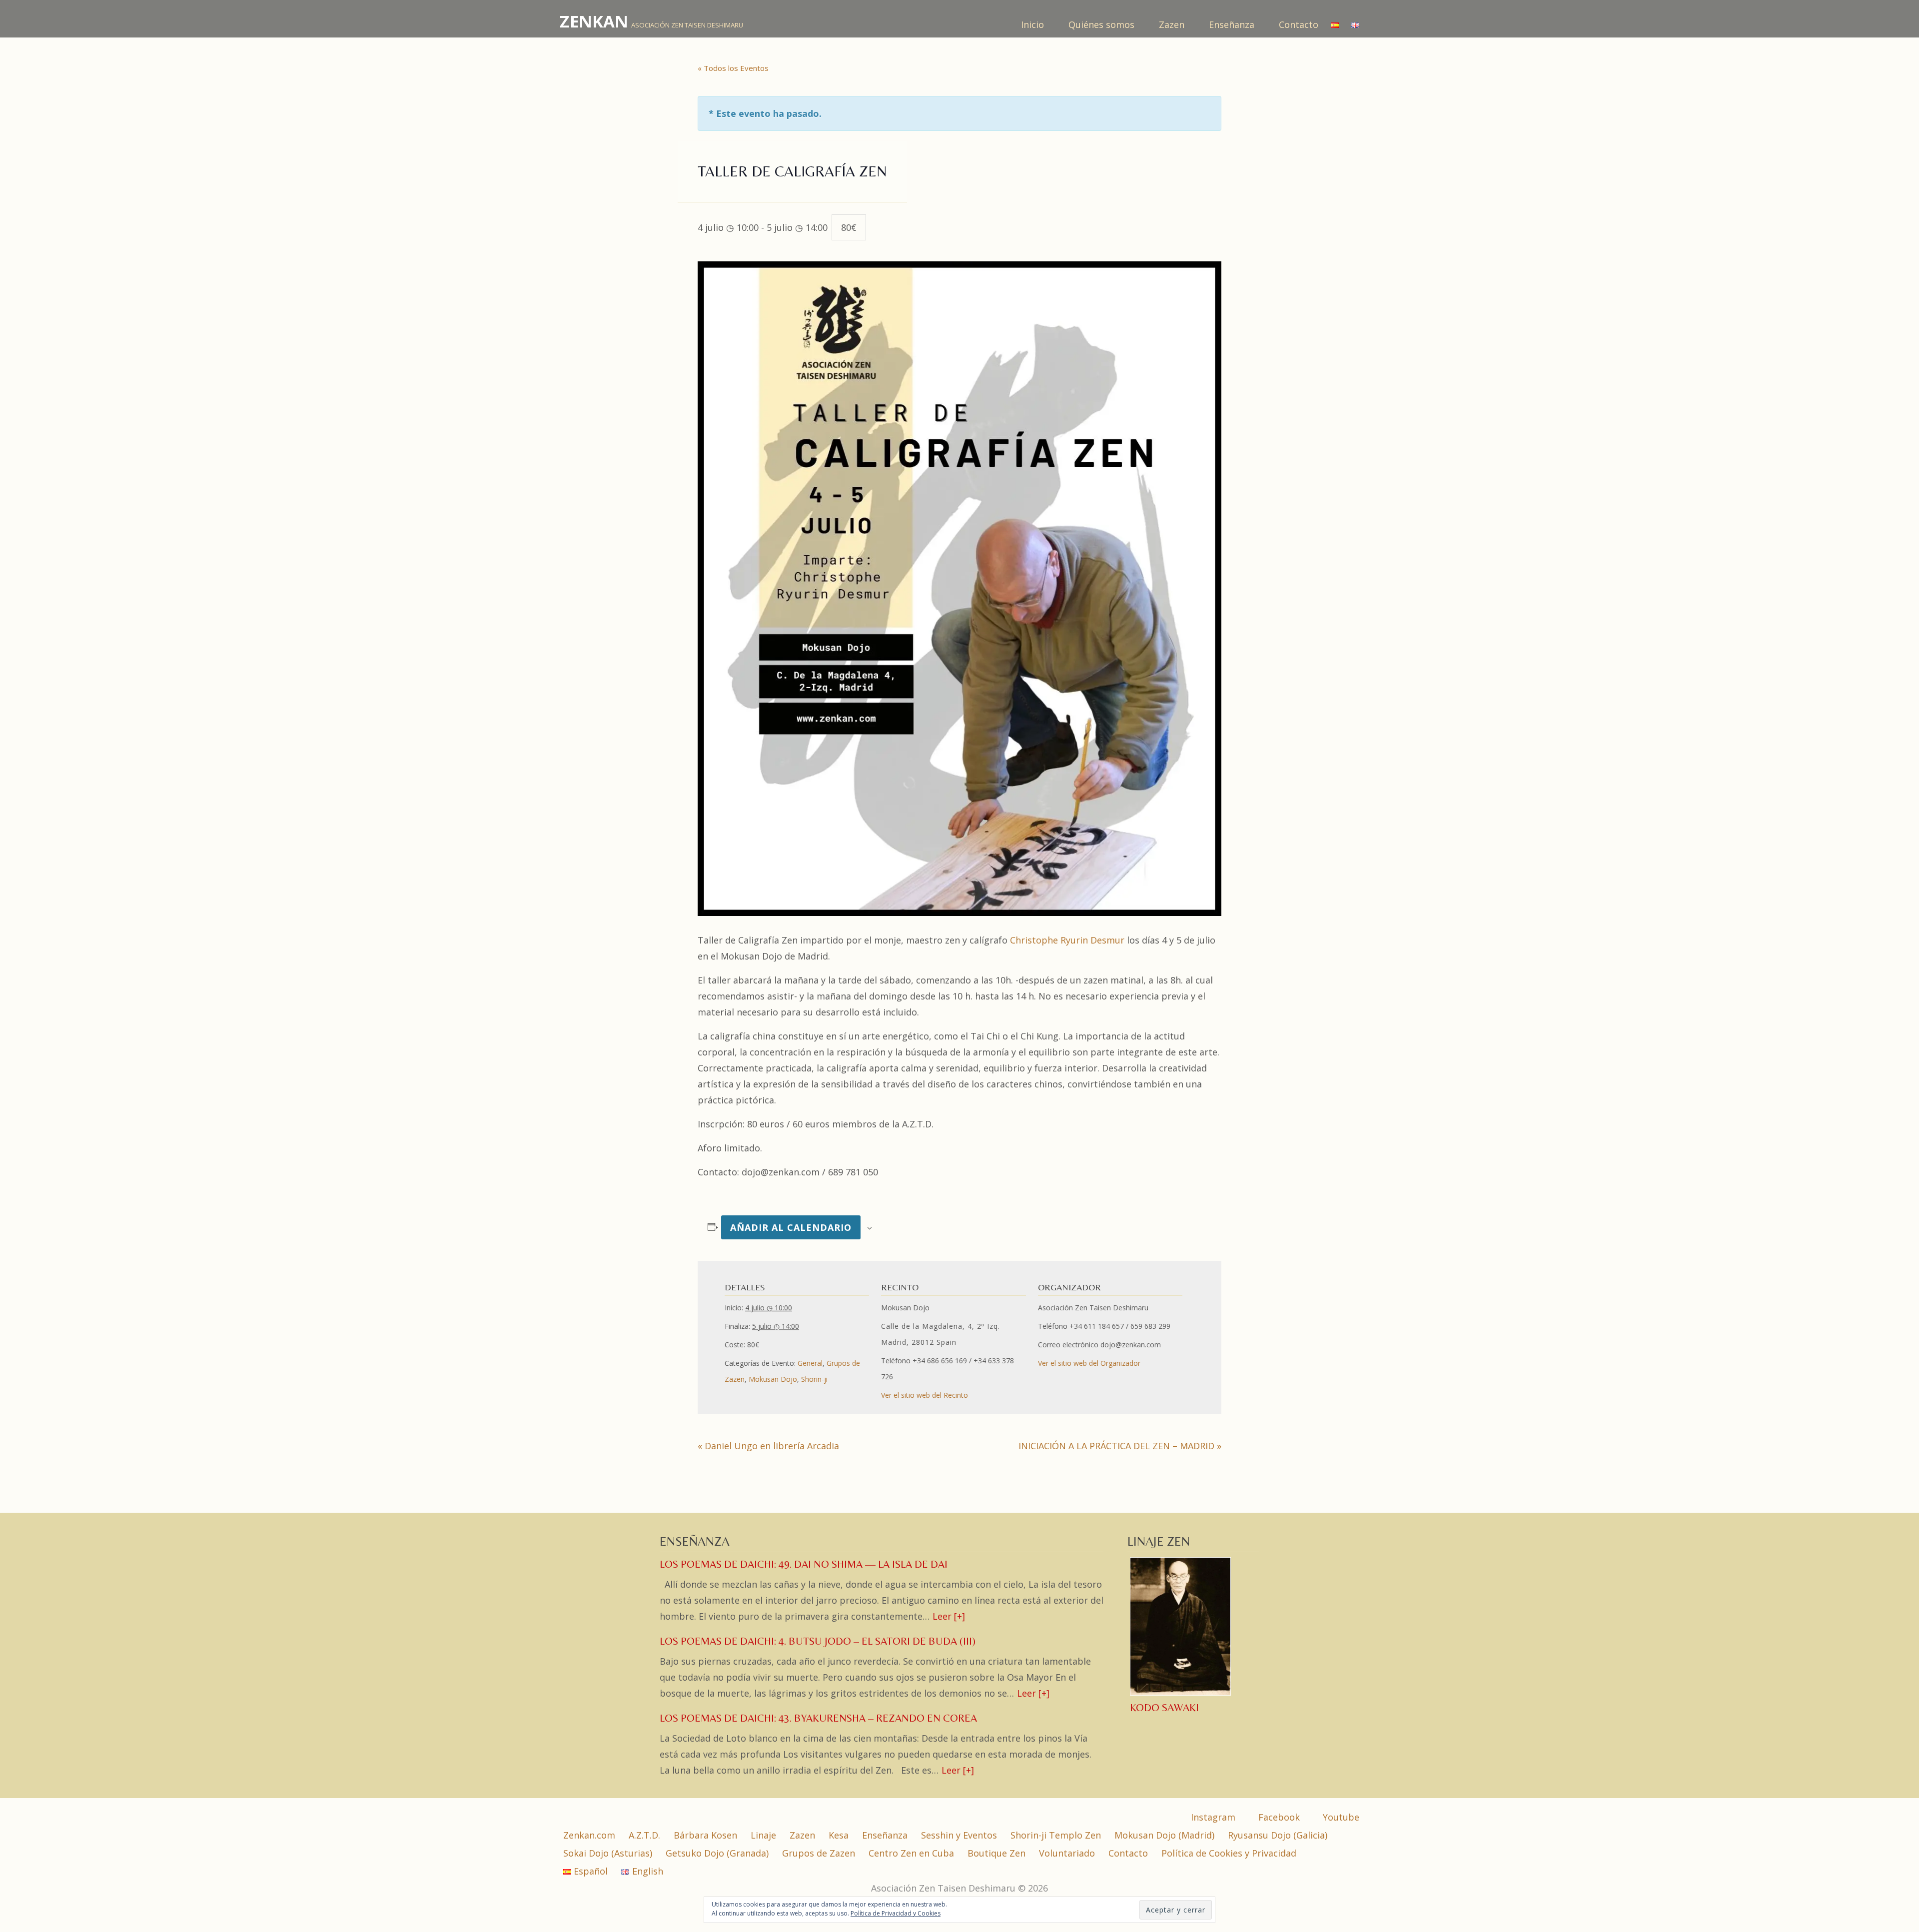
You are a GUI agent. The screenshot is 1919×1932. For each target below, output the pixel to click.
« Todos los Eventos (733, 68)
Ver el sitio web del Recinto (925, 1395)
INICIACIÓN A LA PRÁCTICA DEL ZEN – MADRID (1120, 1446)
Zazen (1173, 24)
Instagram (1212, 1817)
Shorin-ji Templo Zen (1056, 1835)
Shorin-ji (814, 1379)
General (810, 1363)
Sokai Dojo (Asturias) (608, 1853)
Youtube (1340, 1817)
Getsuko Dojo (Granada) (717, 1853)
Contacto (1299, 24)
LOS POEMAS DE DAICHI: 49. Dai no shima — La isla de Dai (804, 1564)
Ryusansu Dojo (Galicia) (1278, 1835)
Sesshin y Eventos (959, 1835)
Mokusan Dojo (773, 1379)
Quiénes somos (1103, 24)
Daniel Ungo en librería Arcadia (768, 1446)
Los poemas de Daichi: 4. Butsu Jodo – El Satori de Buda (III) (818, 1641)
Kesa (839, 1835)
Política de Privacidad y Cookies (896, 1913)
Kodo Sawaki (1164, 1708)
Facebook (1278, 1817)
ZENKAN (594, 21)
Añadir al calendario (791, 1227)
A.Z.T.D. (644, 1835)
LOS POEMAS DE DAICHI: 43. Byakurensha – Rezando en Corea (818, 1718)
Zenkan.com (589, 1835)
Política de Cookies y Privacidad (1229, 1853)
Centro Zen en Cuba (911, 1853)
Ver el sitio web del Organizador (1089, 1363)
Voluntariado (1067, 1853)
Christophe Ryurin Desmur (1068, 940)
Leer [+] (949, 1616)
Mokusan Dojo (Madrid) (1164, 1835)
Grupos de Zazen (819, 1853)
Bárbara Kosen (705, 1835)
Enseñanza (1233, 24)
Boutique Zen (996, 1853)
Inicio (1034, 24)
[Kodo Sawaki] (1181, 1694)
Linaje (763, 1835)
